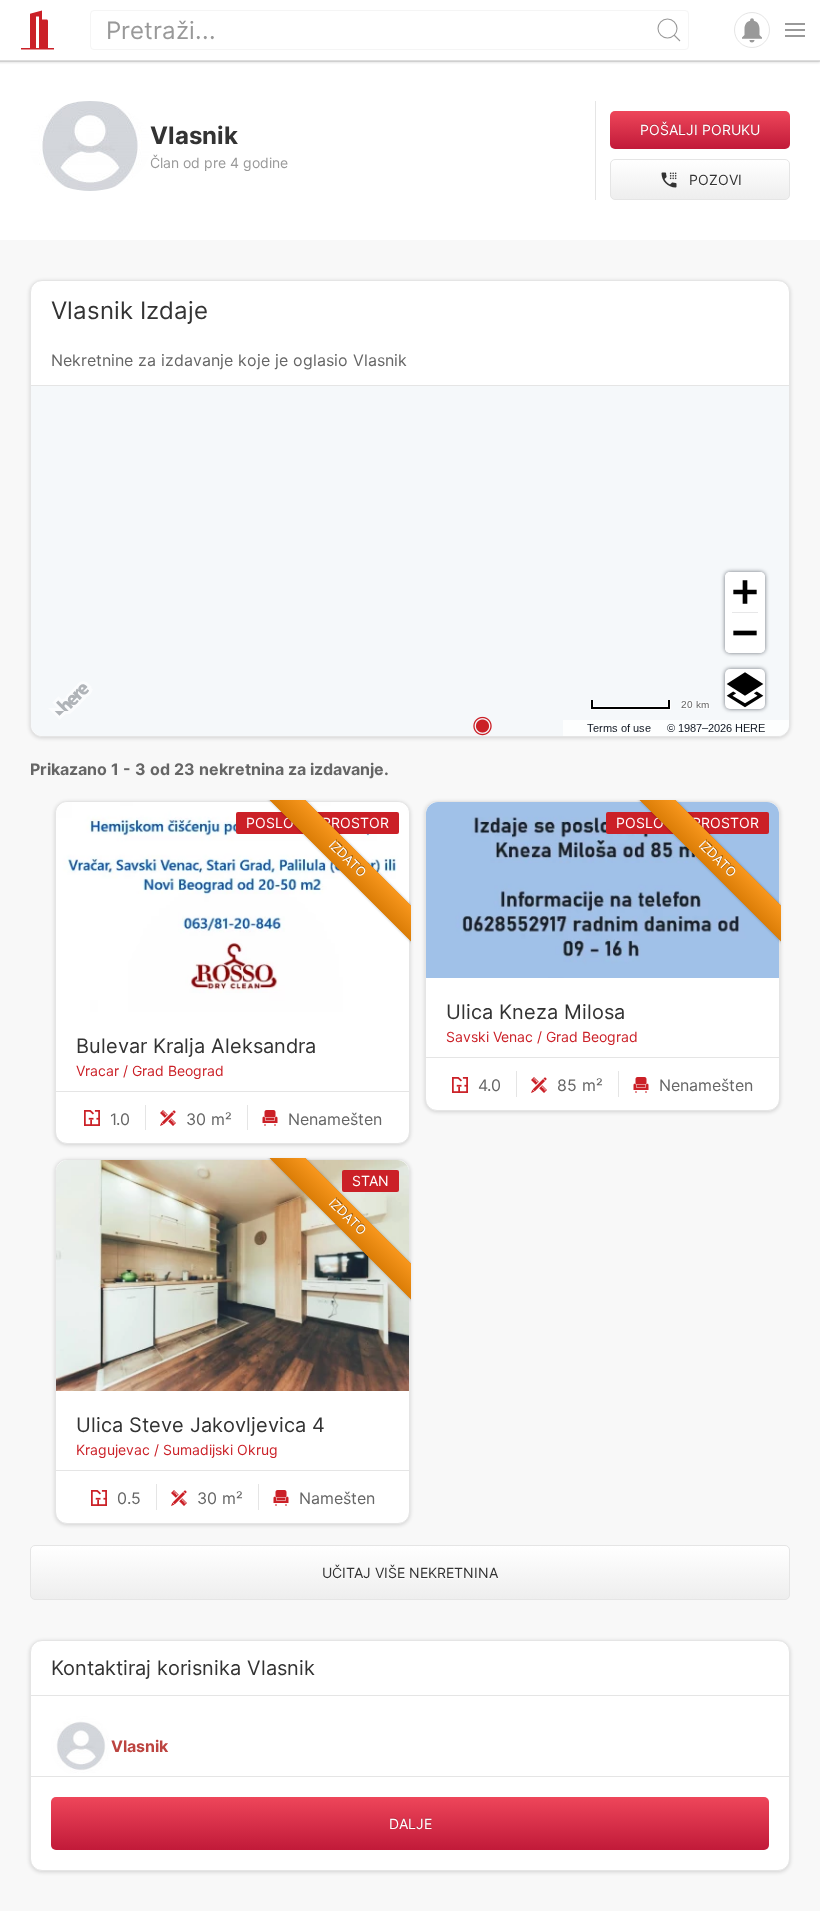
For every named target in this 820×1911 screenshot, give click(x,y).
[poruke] (752, 30)
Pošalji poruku (700, 129)
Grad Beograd (178, 1070)
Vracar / (104, 1070)
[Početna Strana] (37, 30)
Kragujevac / (119, 1449)
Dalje (410, 1823)
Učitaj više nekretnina (410, 1572)
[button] (795, 30)
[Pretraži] (669, 30)
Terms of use (619, 728)
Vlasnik (139, 1746)
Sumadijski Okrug (220, 1449)
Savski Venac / (496, 1036)
